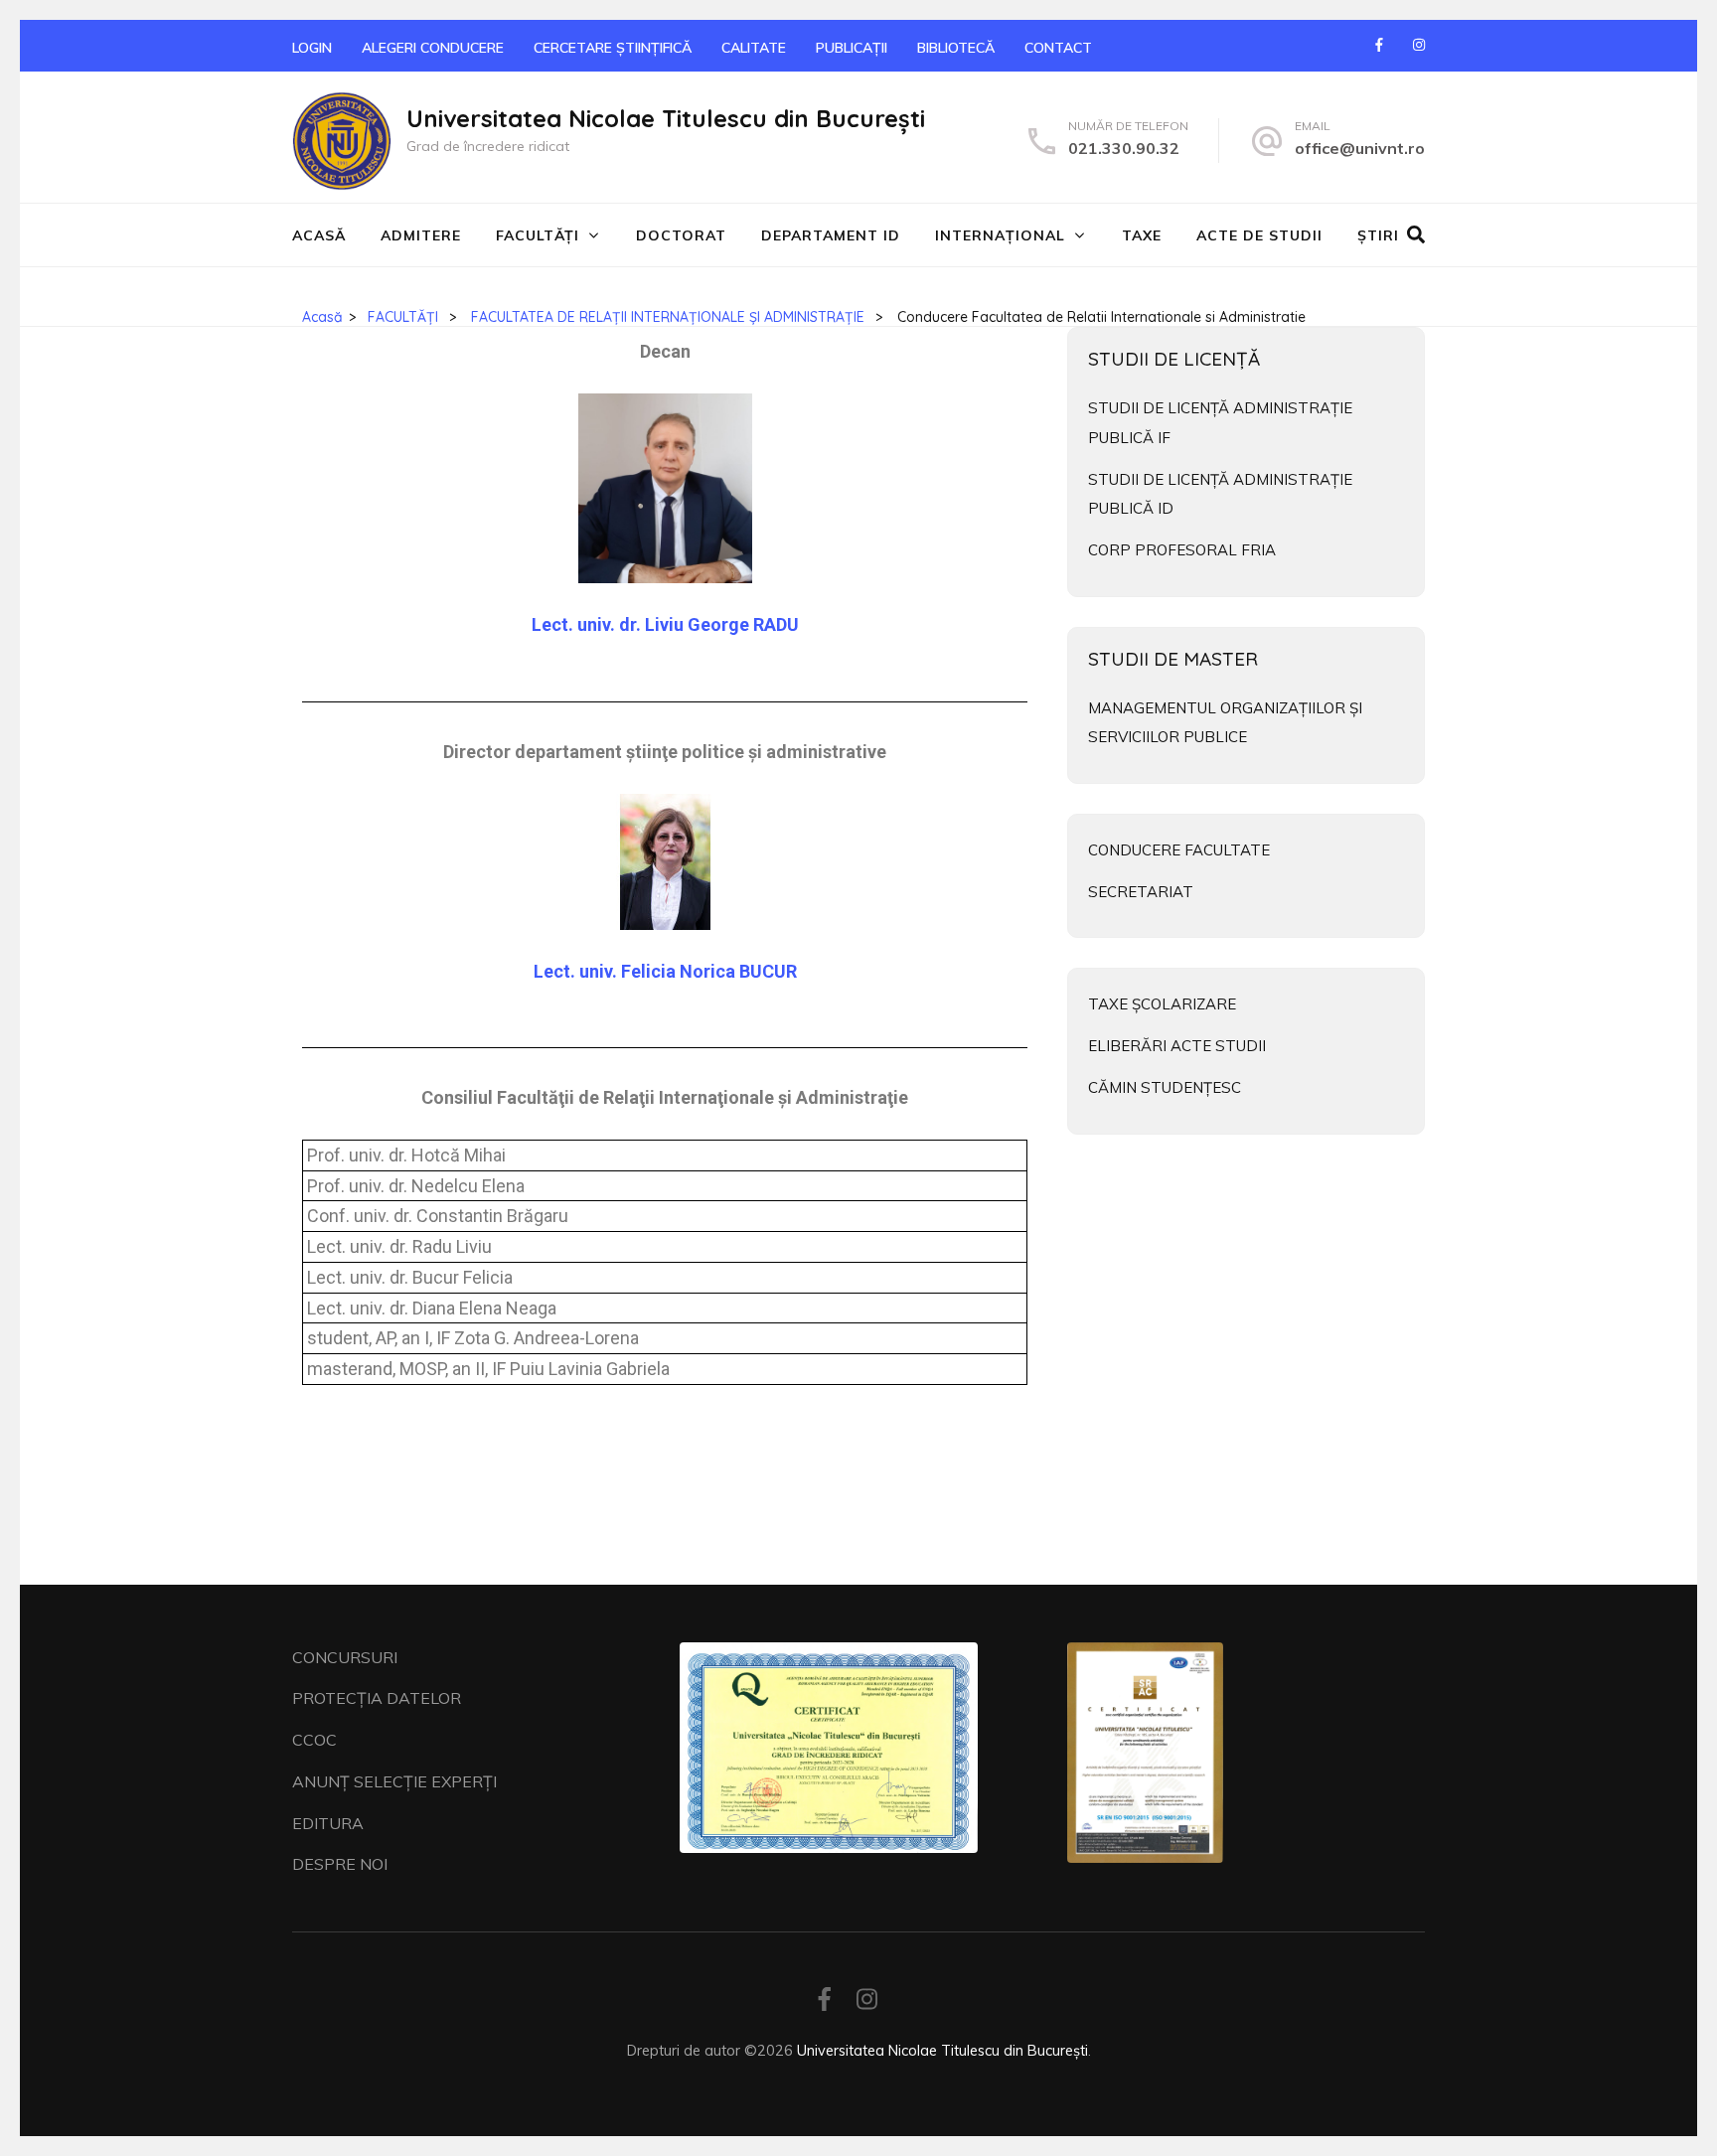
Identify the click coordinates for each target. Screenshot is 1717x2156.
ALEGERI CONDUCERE (433, 48)
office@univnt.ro (1360, 148)
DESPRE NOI (340, 1864)
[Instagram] (1419, 45)
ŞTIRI (1378, 235)
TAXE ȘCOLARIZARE (1162, 1004)
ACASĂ (319, 235)
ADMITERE (421, 235)
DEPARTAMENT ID (831, 235)
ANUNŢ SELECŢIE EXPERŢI (394, 1781)
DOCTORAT (681, 235)
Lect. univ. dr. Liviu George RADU (665, 624)
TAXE (1142, 235)
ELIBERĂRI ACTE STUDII (1177, 1046)
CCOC (314, 1740)
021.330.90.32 (1124, 148)
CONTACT (1058, 48)
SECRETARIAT (1141, 892)
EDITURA (328, 1823)
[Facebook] (1379, 45)
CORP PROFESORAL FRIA (1182, 550)
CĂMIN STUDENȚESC (1165, 1087)
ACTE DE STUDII (1259, 235)
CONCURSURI (345, 1657)
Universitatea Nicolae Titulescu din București (666, 118)
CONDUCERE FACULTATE (1179, 850)
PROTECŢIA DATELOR (377, 1698)
